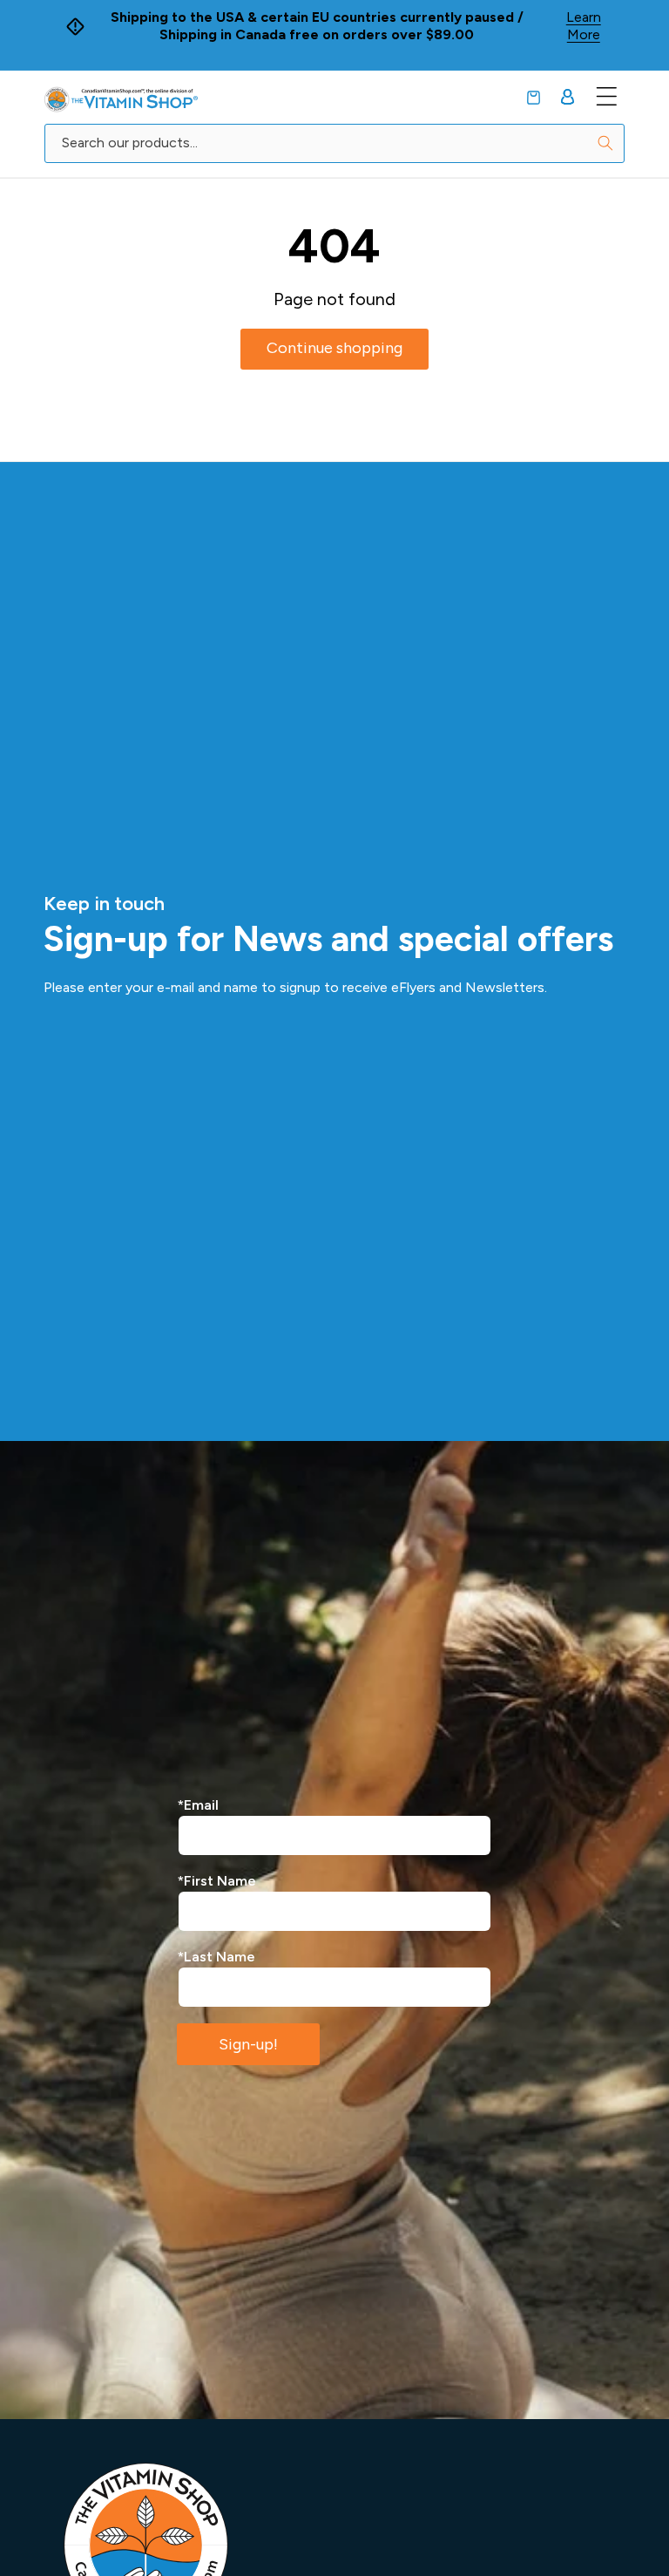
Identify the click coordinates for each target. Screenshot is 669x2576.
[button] (534, 97)
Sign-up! (248, 2044)
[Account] (568, 97)
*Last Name (216, 1957)
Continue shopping (334, 348)
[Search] (605, 143)
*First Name (217, 1881)
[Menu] (606, 97)
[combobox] (334, 143)
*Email (198, 1805)
